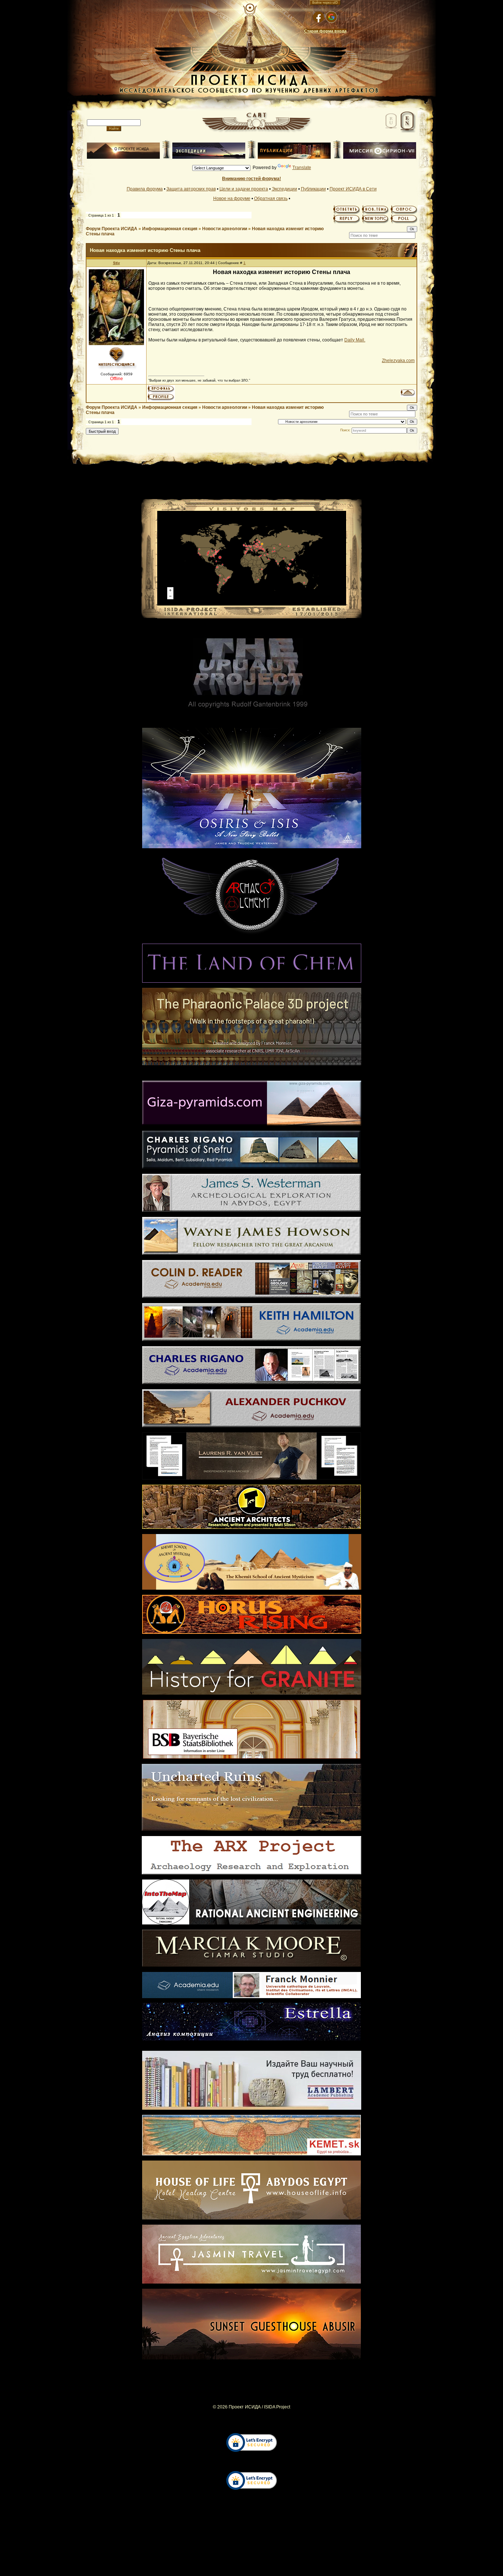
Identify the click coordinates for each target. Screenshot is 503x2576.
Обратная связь (271, 199)
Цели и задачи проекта (244, 189)
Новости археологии (225, 229)
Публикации (313, 189)
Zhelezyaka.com (398, 361)
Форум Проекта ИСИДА (112, 229)
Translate (302, 168)
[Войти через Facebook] (319, 17)
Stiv (117, 263)
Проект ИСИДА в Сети (353, 189)
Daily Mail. (355, 340)
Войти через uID (325, 3)
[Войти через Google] (331, 17)
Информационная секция (170, 229)
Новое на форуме (232, 199)
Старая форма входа (325, 31)
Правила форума (145, 189)
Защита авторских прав (191, 189)
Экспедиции (284, 189)
